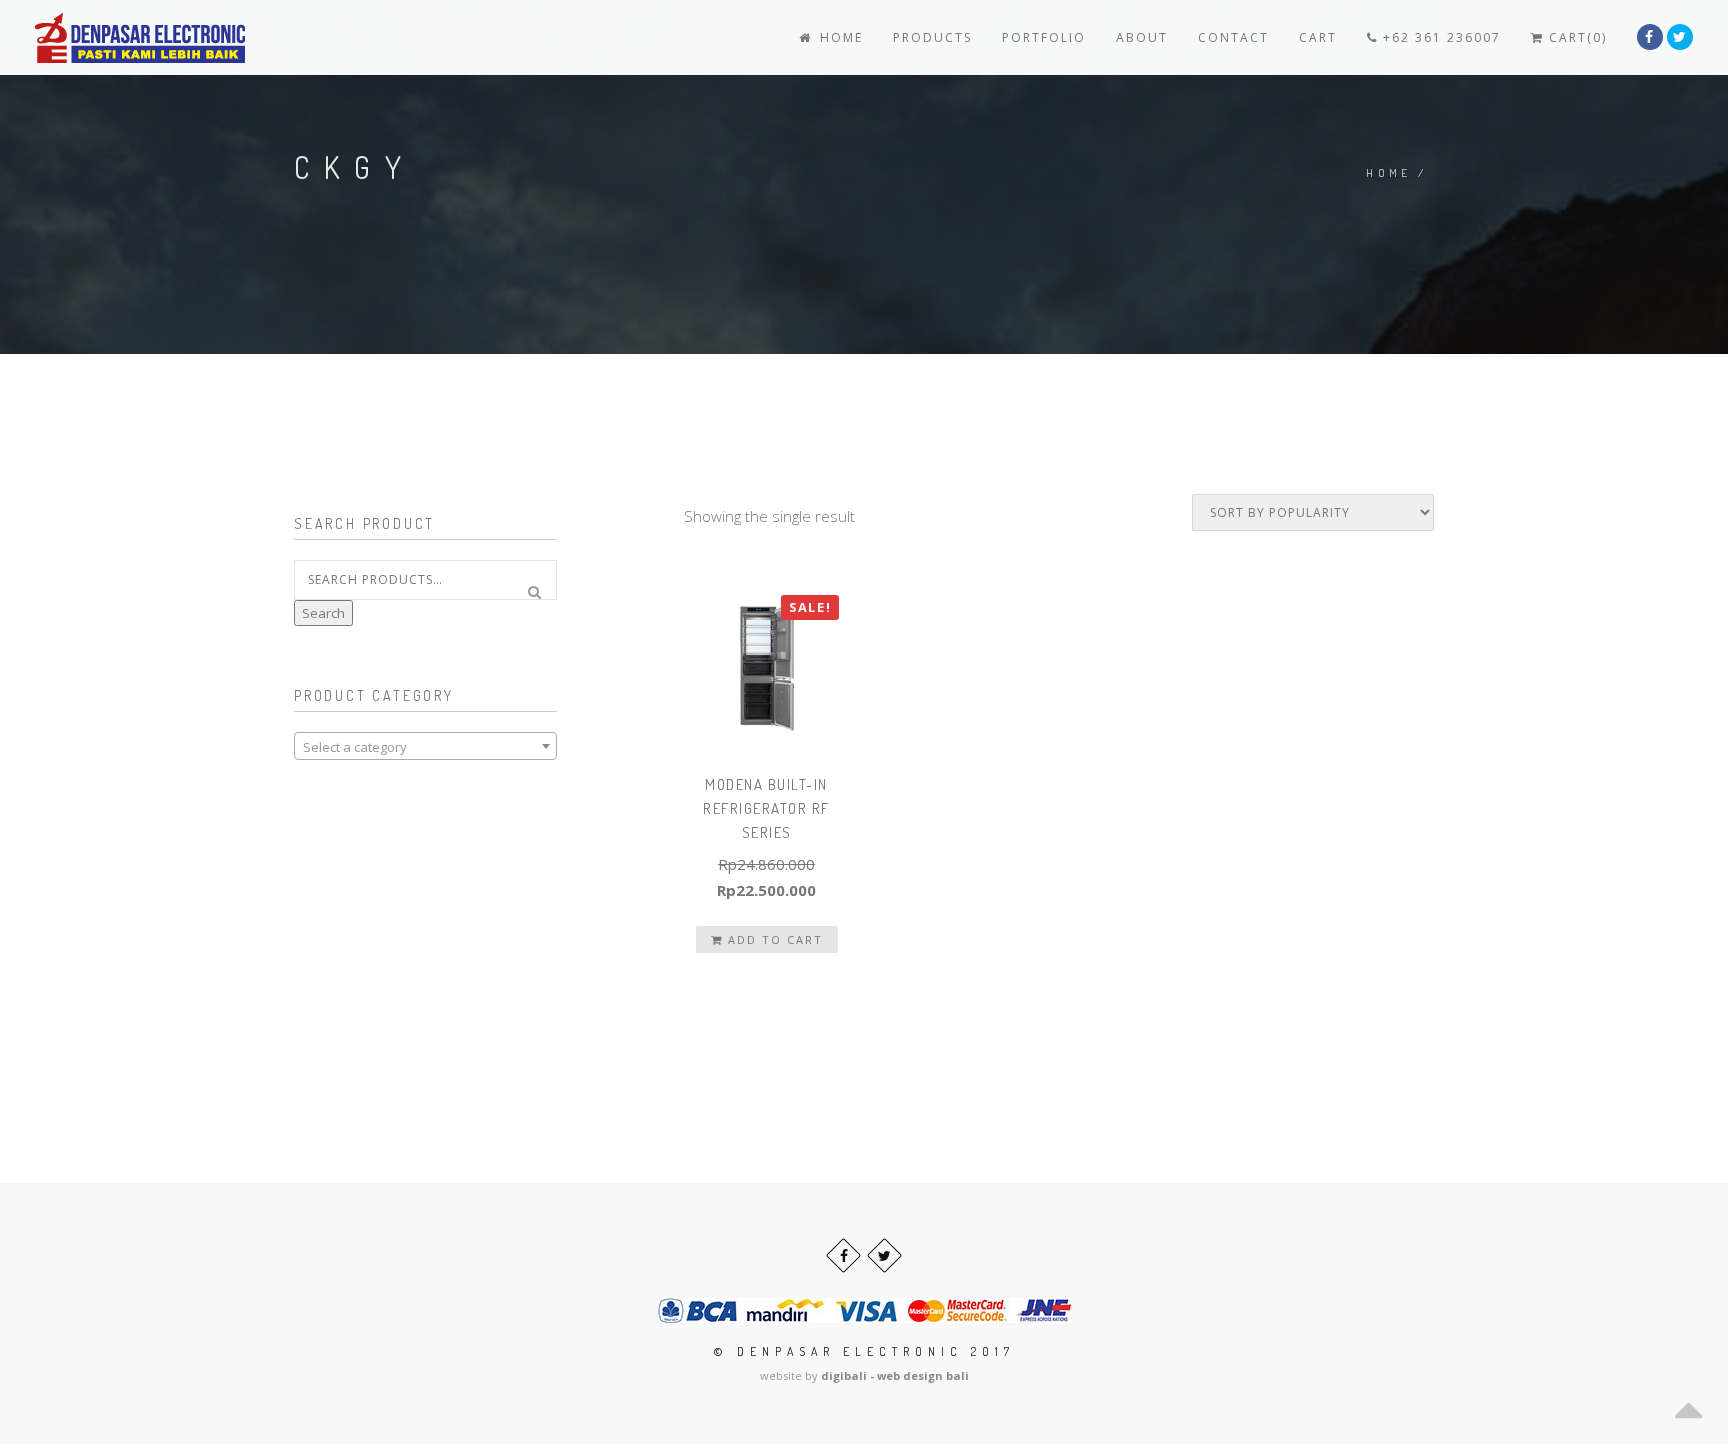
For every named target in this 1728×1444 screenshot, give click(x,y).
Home (839, 37)
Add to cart (773, 939)
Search (323, 613)
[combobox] (425, 746)
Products (932, 37)
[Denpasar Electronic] (95, 37)
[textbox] (425, 747)
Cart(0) (1575, 37)
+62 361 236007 (1439, 37)
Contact (1233, 37)
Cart (1318, 37)
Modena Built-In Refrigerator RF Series (766, 808)
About (1142, 37)
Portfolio (1044, 37)
